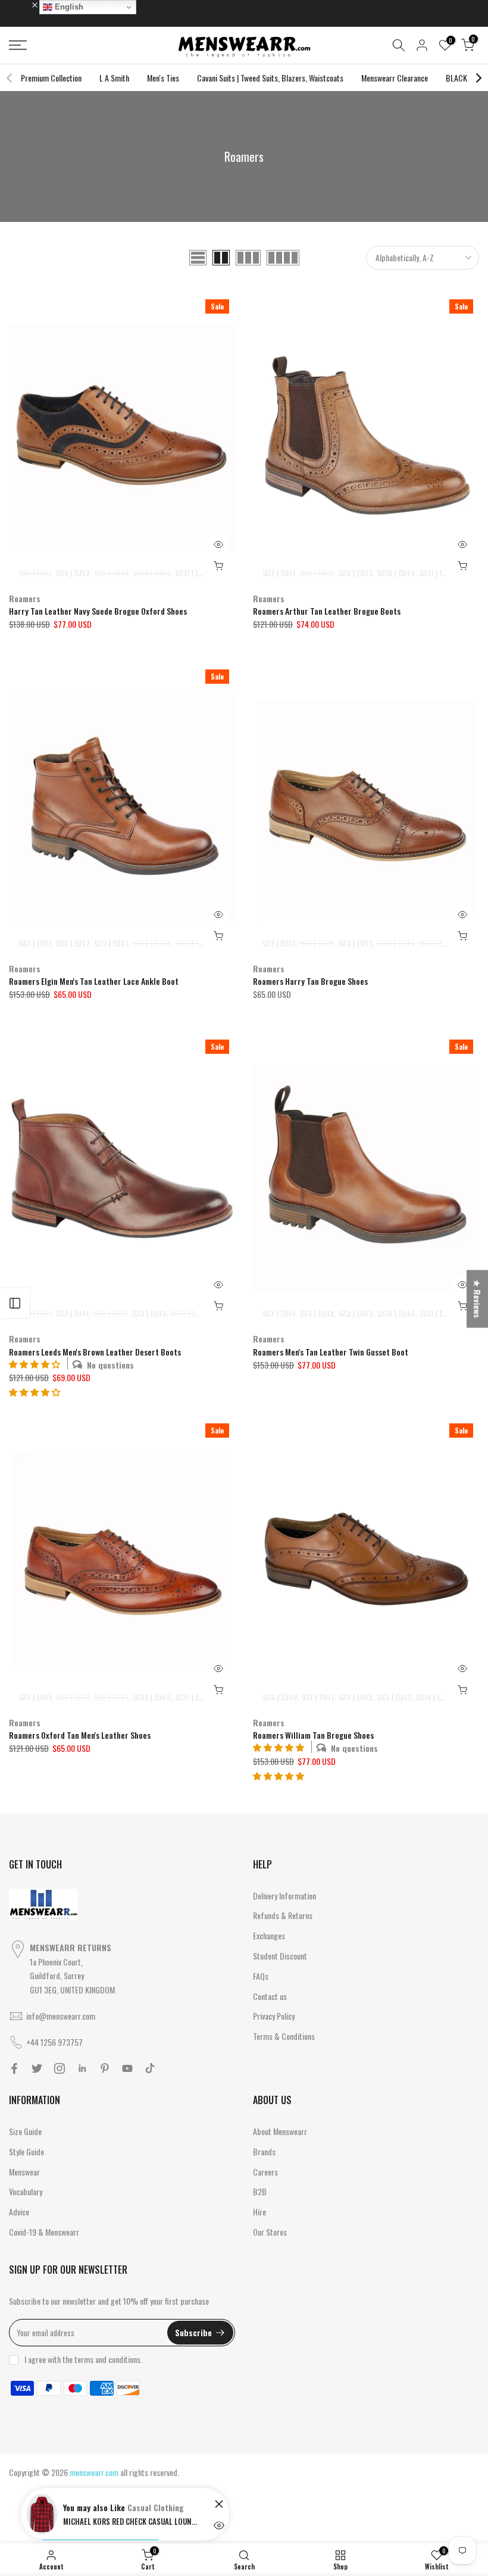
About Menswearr (280, 2131)
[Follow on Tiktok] (150, 2068)
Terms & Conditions (284, 2036)
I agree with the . (83, 2359)
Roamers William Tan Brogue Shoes (313, 1735)
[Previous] (10, 78)
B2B (260, 2191)
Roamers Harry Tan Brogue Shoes (310, 981)
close (23, 4)
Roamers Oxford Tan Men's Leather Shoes (80, 1735)
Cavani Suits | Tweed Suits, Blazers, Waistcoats (270, 78)
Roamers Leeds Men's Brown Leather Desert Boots (95, 1352)
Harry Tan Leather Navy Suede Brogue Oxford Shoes (98, 611)
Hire (259, 2212)
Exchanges (269, 1935)
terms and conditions (107, 2359)
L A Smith (114, 78)
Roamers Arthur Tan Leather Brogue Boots (327, 611)
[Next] (478, 78)
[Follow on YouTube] (127, 2068)
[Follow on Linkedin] (82, 2068)
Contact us (270, 1996)
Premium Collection (51, 78)
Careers (265, 2172)
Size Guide (25, 2131)
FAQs (261, 1976)
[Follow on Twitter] (37, 2068)
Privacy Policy (274, 2016)
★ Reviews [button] (478, 1299)
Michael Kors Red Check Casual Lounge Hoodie (132, 2521)
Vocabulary (26, 2191)
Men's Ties (163, 78)
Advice (19, 2212)
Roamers (25, 598)
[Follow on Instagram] (60, 2068)
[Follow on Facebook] (14, 2068)
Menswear (24, 2172)
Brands (264, 2151)
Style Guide (26, 2151)
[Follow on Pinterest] (105, 2068)
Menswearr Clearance (395, 78)
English (68, 7)
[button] (35, 1392)
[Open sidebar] (15, 1303)
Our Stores (270, 2232)
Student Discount (280, 1956)
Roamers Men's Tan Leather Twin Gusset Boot (331, 1352)
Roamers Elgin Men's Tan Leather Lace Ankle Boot (94, 981)
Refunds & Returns (283, 1915)
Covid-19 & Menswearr (44, 2232)
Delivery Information (284, 1896)
